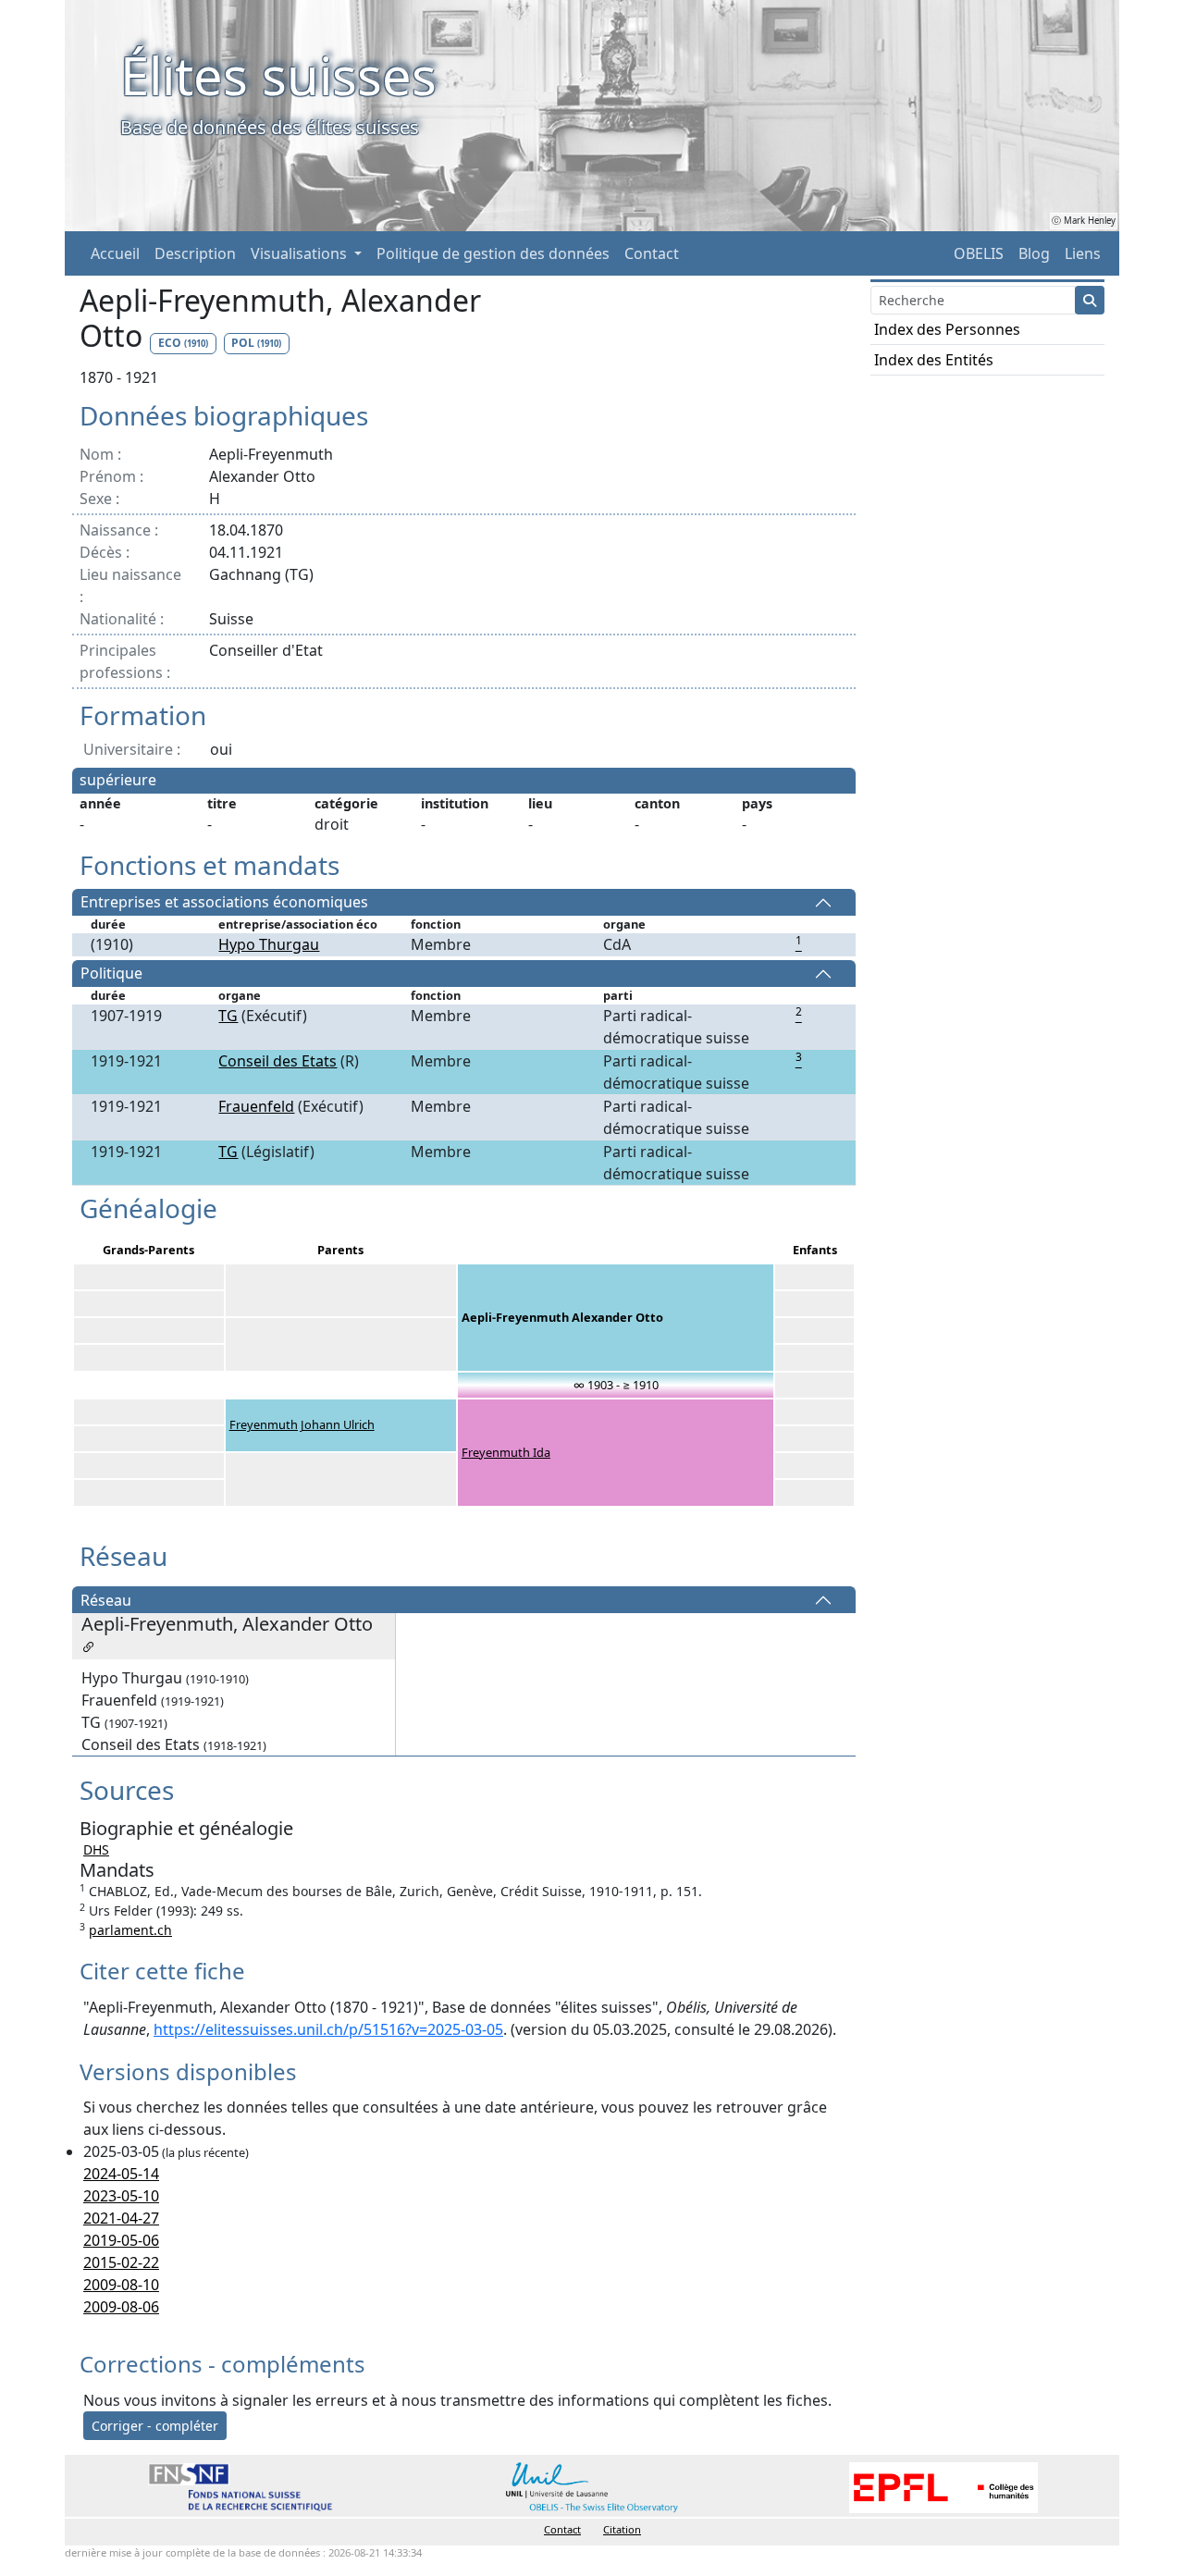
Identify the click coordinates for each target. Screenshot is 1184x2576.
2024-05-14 (121, 2174)
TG (228, 1016)
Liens (1083, 253)
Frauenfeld (256, 1106)
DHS (96, 1849)
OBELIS (979, 253)
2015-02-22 (121, 2262)
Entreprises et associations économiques (224, 903)
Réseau (106, 1600)
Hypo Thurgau (269, 944)
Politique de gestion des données (493, 253)
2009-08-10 (121, 2285)
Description (195, 253)
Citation (622, 2529)
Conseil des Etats (277, 1061)
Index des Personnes (947, 329)
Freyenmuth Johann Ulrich (302, 1424)
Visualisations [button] (301, 253)
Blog (1034, 253)
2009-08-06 (121, 2307)
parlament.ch (130, 1930)
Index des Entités (934, 360)
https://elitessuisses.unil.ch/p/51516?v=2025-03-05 (328, 2029)
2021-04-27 (121, 2218)
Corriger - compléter (155, 2426)
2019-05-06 (121, 2240)
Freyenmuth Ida (506, 1452)
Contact (652, 253)
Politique (111, 974)
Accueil (115, 253)
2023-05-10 (121, 2196)
